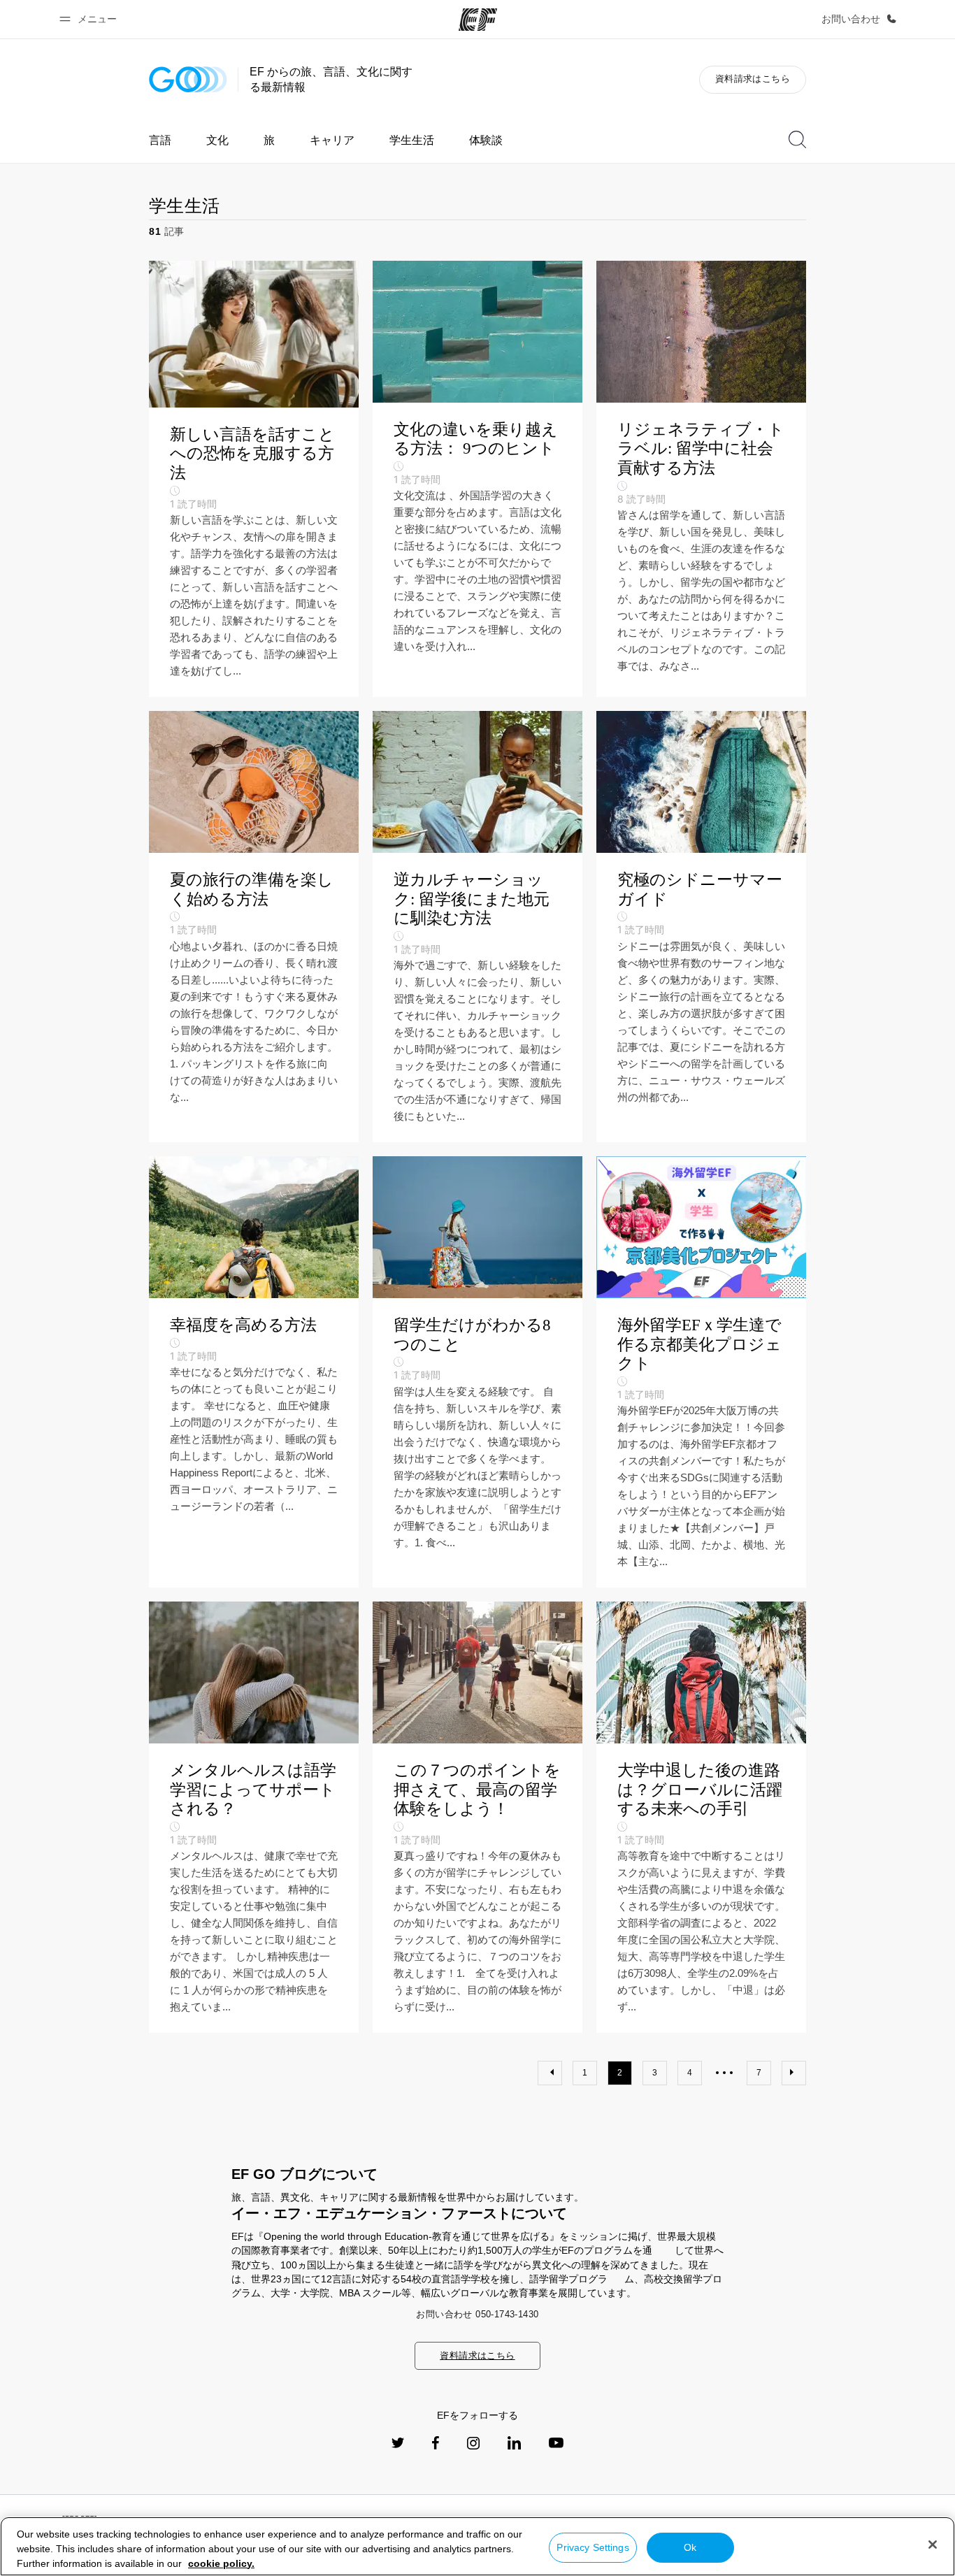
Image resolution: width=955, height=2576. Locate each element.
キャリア (332, 140)
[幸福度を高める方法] (254, 1372)
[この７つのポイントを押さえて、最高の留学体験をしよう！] (477, 1817)
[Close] (933, 2545)
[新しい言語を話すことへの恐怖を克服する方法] (254, 479)
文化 (217, 140)
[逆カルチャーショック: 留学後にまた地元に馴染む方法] (477, 927)
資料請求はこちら (753, 79)
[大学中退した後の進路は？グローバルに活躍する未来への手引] (701, 1817)
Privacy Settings (593, 2547)
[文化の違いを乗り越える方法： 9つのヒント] (477, 479)
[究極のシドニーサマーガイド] (701, 927)
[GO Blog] (188, 79)
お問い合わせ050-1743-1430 (477, 2314)
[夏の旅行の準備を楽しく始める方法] (254, 927)
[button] (90, 19)
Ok (690, 2547)
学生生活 (412, 140)
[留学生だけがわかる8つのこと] (477, 1372)
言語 (160, 140)
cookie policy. (221, 2563)
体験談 (486, 140)
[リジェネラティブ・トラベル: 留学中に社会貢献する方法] (701, 479)
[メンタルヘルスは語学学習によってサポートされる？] (254, 1817)
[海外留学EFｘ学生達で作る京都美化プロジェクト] (701, 1372)
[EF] (478, 20)
